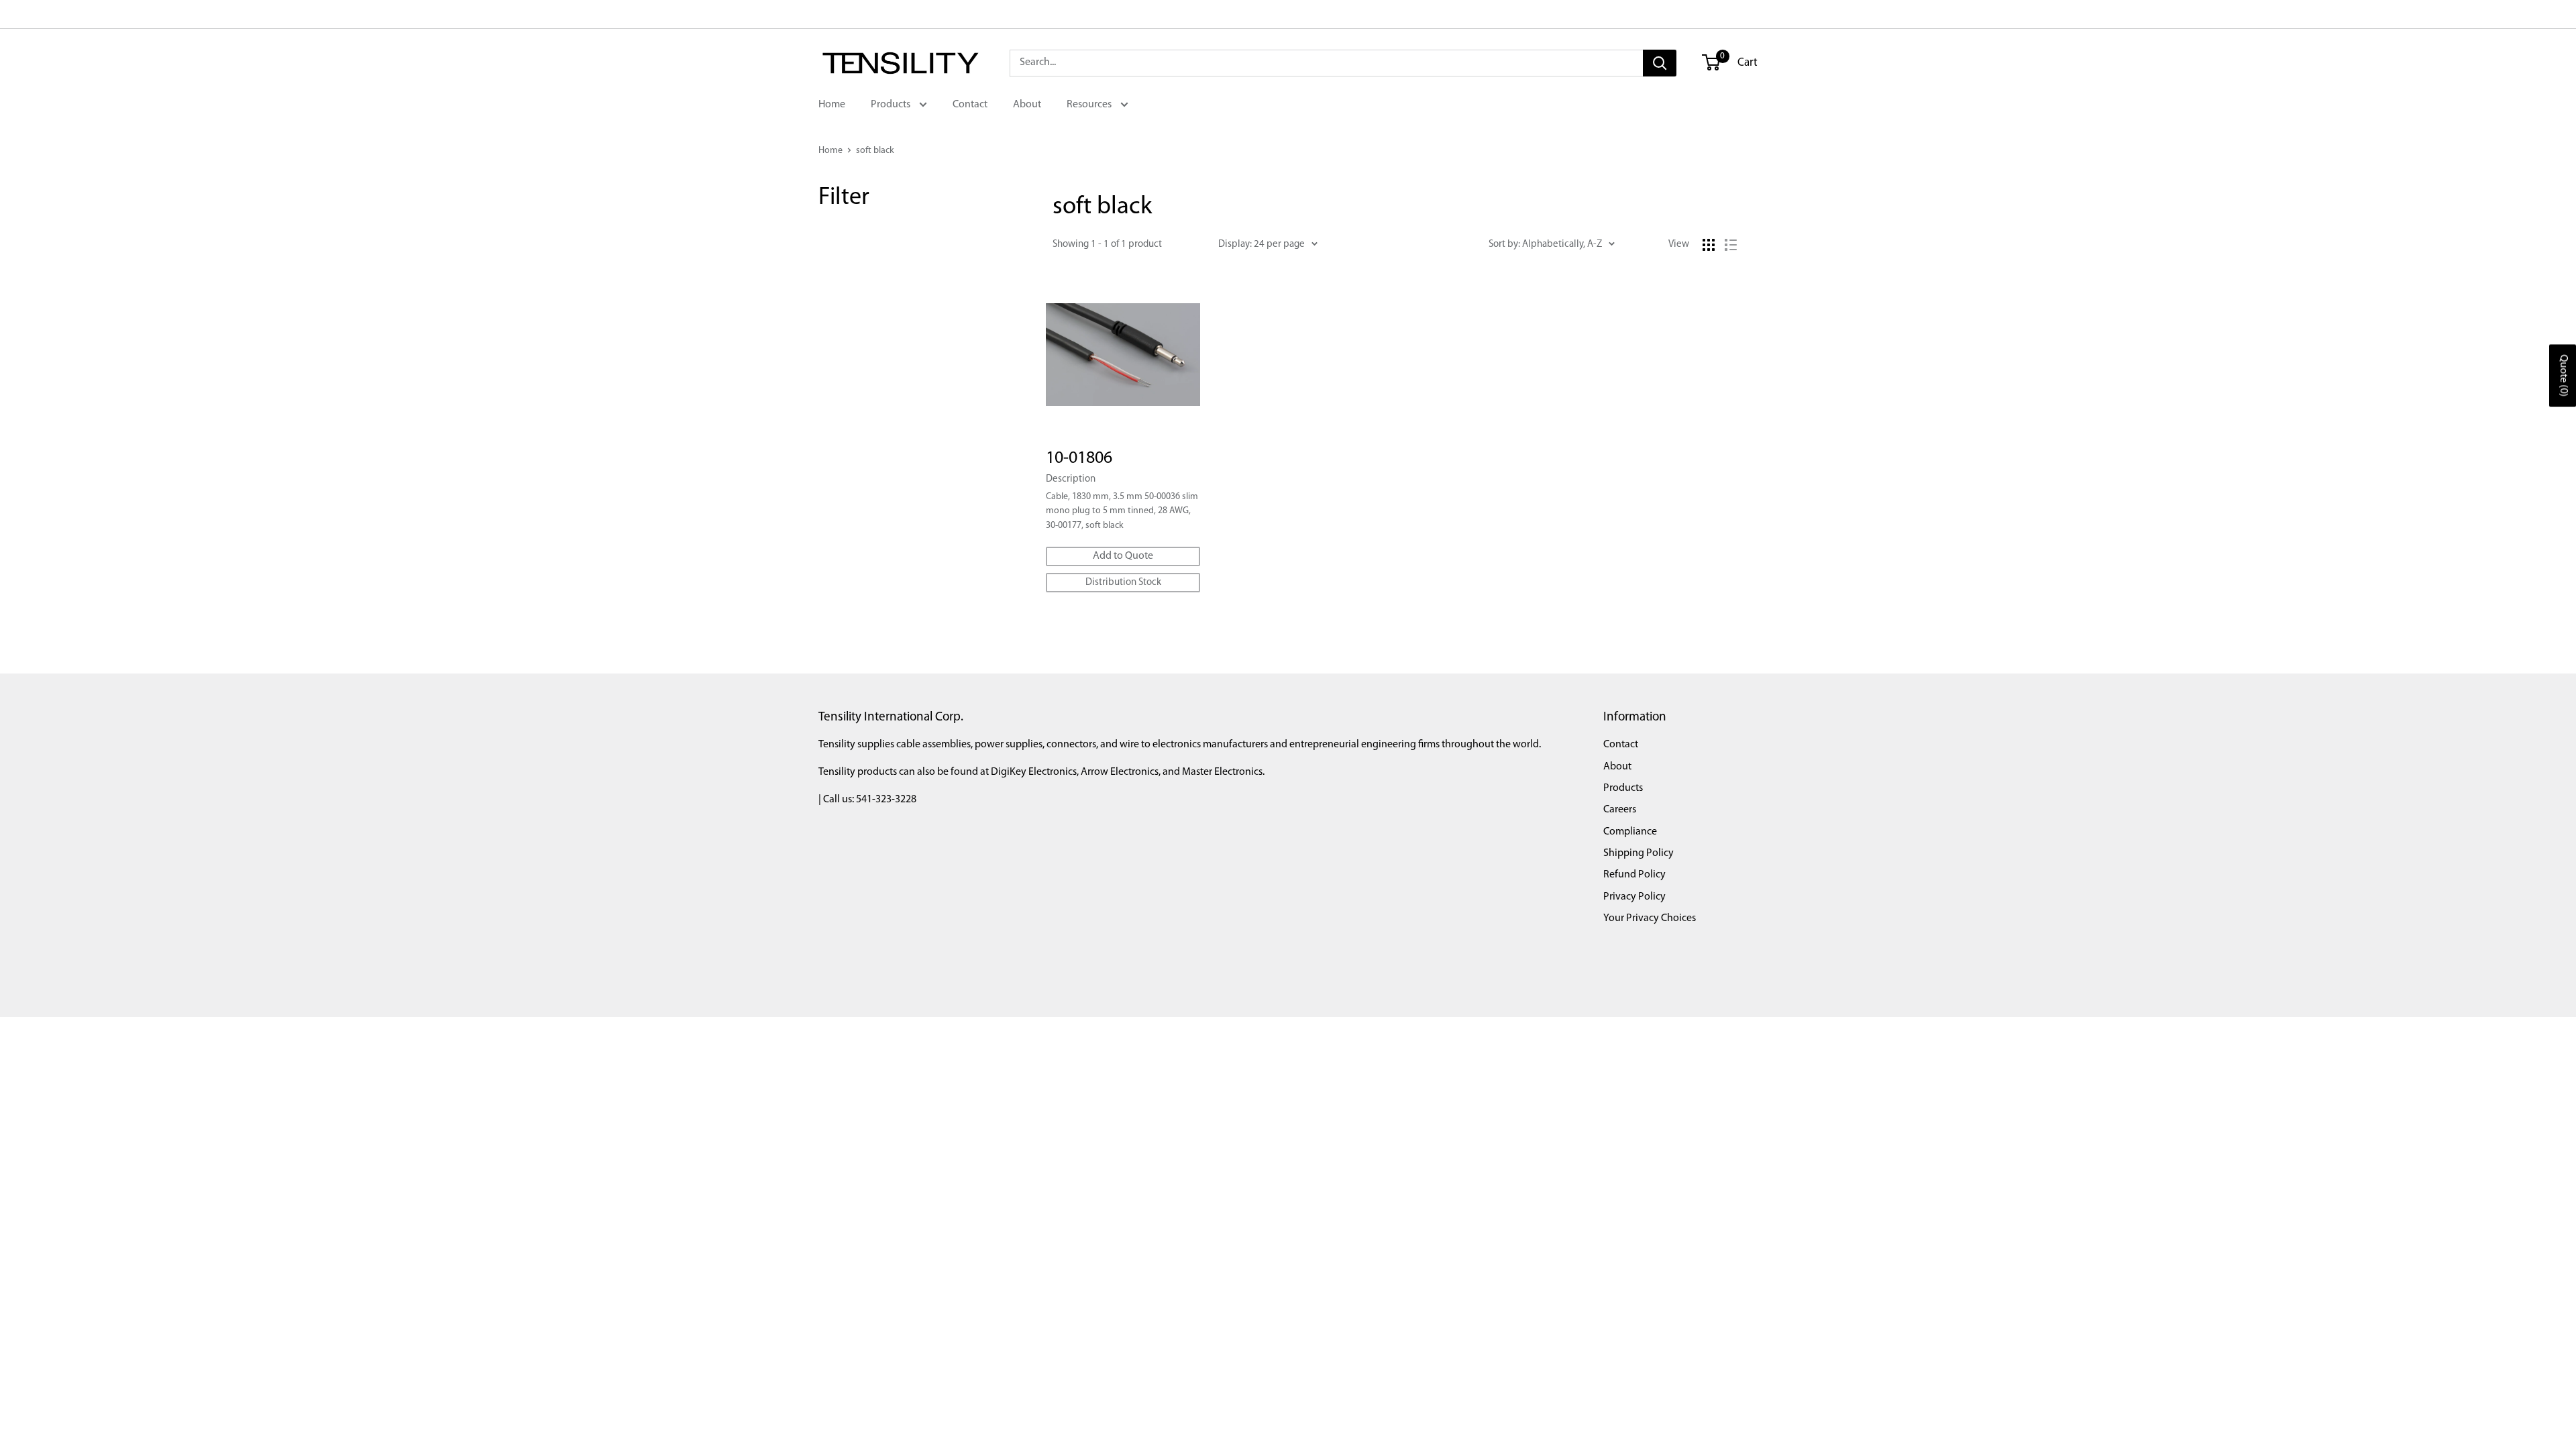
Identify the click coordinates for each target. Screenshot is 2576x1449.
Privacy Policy (1634, 897)
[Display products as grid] (1709, 245)
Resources (1090, 105)
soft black (875, 151)
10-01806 (1079, 459)
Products (892, 105)
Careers (1620, 810)
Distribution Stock (1123, 583)
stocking (861, 250)
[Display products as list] (1731, 245)
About (1027, 105)
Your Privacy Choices (1650, 918)
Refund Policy (1634, 875)
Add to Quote (1123, 556)
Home (832, 105)
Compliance (1630, 832)
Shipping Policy (1639, 853)
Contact (970, 105)
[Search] (1660, 63)
